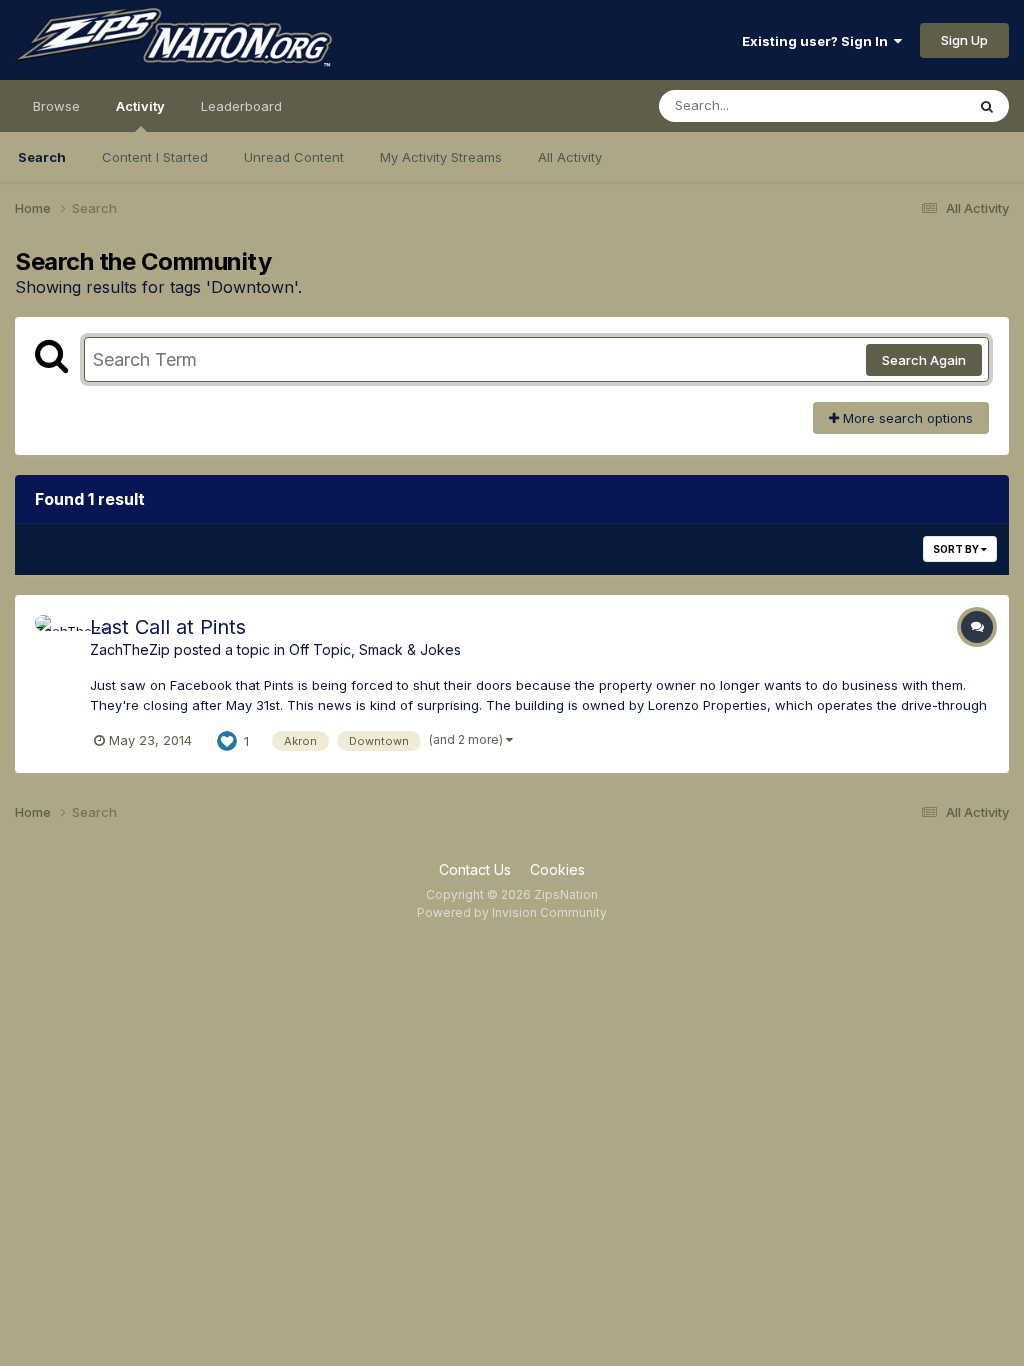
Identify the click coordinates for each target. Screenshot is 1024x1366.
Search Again (924, 360)
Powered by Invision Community (512, 912)
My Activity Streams (441, 157)
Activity (140, 106)
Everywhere (903, 105)
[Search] (987, 106)
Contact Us (475, 869)
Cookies (557, 869)
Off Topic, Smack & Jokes (375, 649)
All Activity (570, 157)
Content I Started (155, 157)
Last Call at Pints (168, 627)
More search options (906, 418)
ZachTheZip (130, 649)
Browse (56, 106)
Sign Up (964, 40)
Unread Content (294, 157)
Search (42, 157)
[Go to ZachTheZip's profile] (57, 637)
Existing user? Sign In (818, 41)
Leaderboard (241, 106)
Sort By (957, 549)
